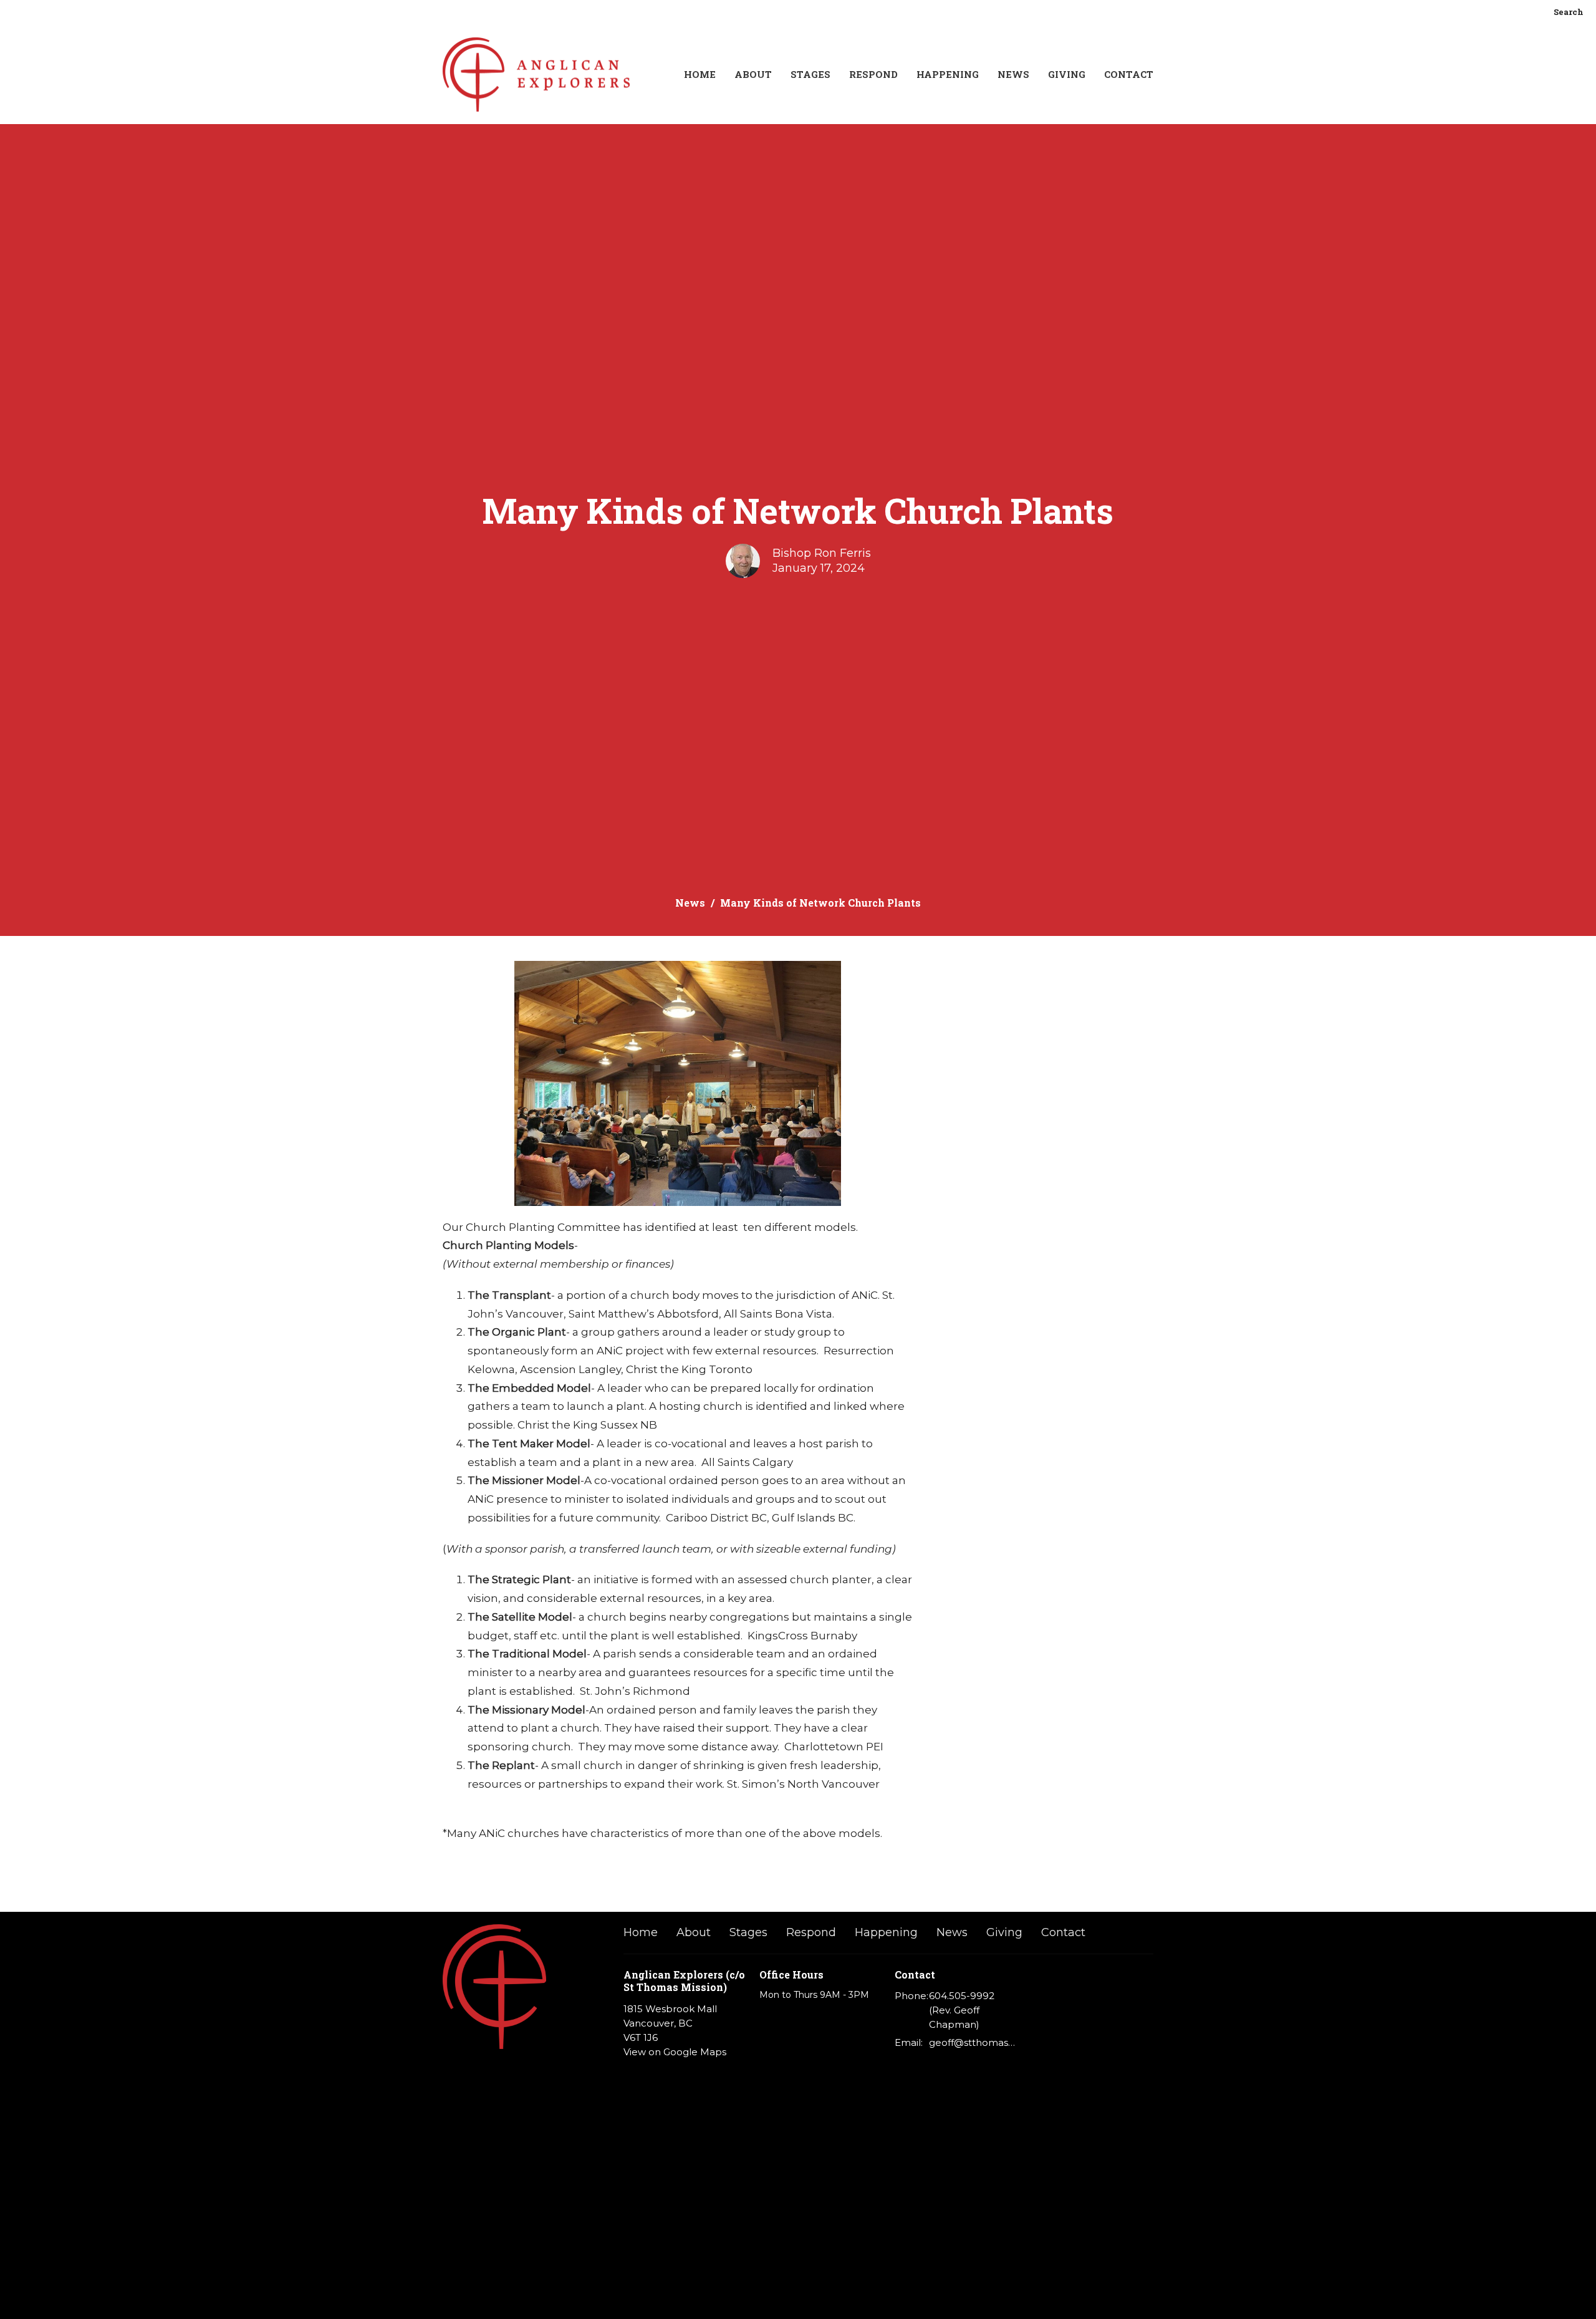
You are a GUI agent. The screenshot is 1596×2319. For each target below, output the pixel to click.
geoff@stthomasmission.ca (973, 2042)
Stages (810, 74)
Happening (948, 74)
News (1013, 74)
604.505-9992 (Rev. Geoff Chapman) (962, 2010)
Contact (1129, 74)
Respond (873, 74)
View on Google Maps (675, 2052)
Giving (1067, 74)
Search (1569, 12)
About (753, 74)
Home (700, 74)
